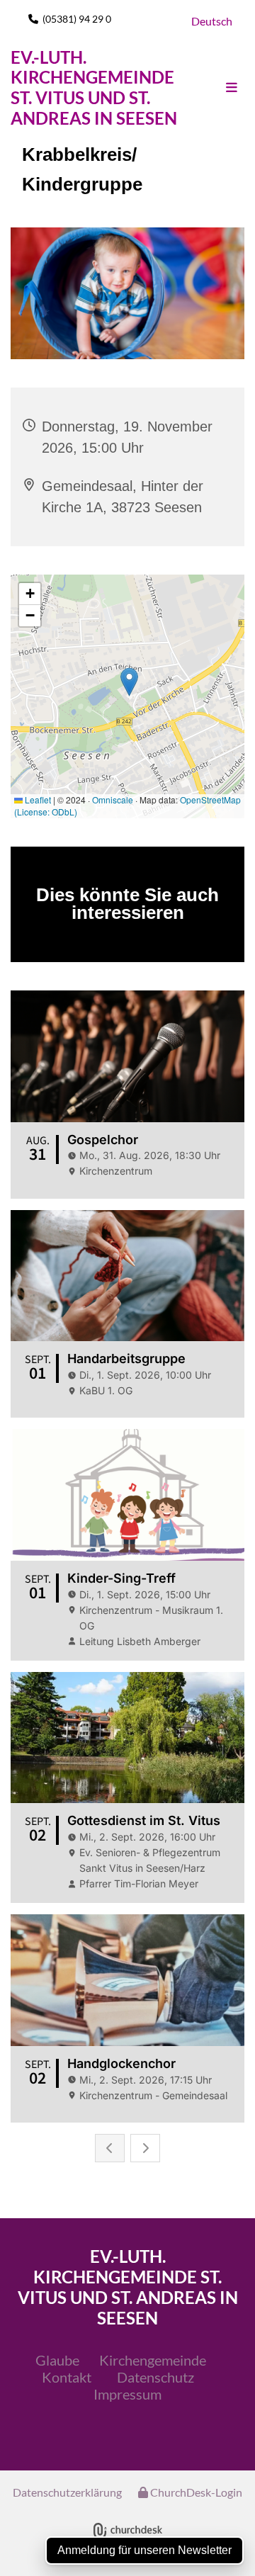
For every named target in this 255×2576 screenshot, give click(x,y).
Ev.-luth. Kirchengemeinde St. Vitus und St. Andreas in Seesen (94, 87)
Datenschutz (155, 2377)
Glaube (57, 2360)
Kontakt (67, 2377)
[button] (218, 88)
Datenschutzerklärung (67, 2492)
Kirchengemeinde (153, 2360)
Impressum (127, 2394)
